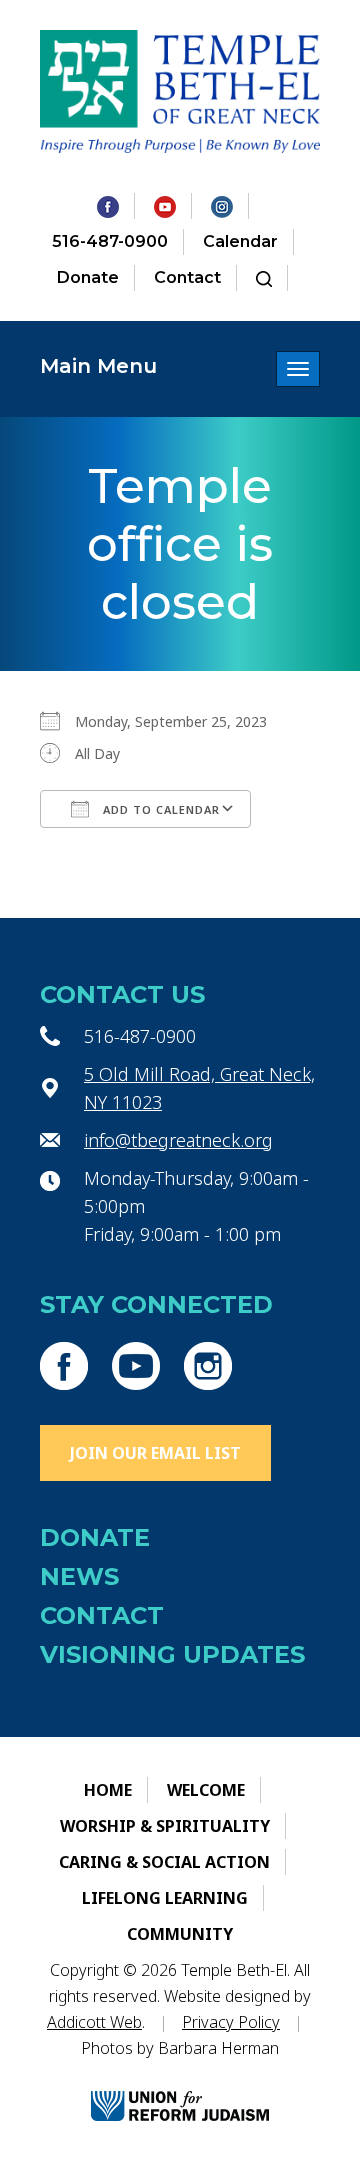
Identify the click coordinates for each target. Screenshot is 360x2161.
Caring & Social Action (164, 1862)
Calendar (240, 241)
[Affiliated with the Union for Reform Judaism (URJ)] (180, 2089)
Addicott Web (94, 2022)
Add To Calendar (159, 809)
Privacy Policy (231, 2022)
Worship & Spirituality (165, 1826)
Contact (187, 277)
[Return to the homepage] (180, 91)
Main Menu (98, 366)
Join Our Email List (155, 1453)
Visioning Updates (172, 1654)
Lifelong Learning (165, 1898)
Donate (88, 277)
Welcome (206, 1790)
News (79, 1576)
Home (108, 1790)
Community (180, 1934)
